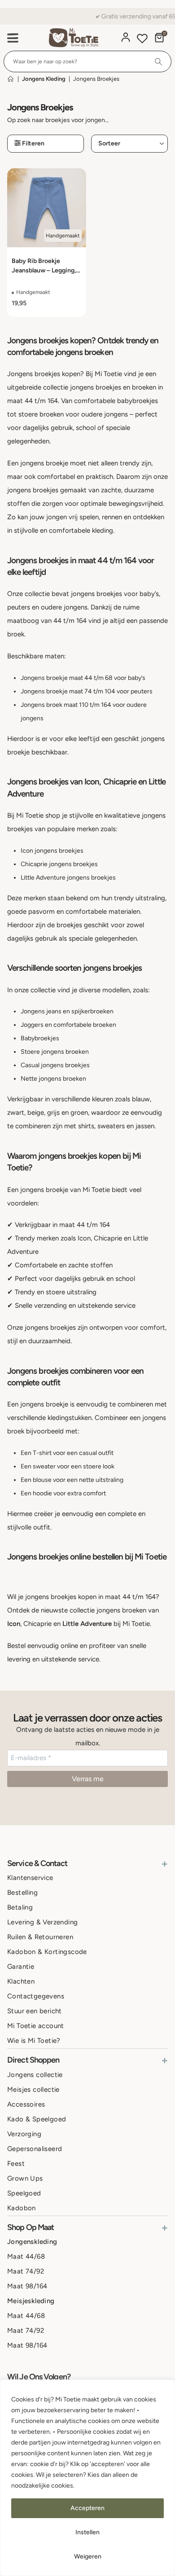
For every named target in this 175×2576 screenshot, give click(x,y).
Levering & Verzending (42, 1922)
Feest (16, 2163)
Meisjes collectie (33, 2089)
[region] (87, 2478)
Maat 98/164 (27, 2286)
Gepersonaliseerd (35, 2148)
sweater (44, 1466)
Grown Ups (25, 2178)
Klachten (21, 1981)
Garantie (21, 1967)
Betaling (20, 1907)
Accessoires (26, 2104)
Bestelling (22, 1893)
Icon (14, 1624)
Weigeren (88, 2556)
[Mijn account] (126, 37)
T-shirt (42, 1453)
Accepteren (87, 2508)
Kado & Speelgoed (37, 2119)
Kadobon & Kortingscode (47, 1952)
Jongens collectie (35, 2074)
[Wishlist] (142, 40)
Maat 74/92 (26, 2271)
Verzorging (24, 2134)
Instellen (87, 2532)
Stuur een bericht (35, 2011)
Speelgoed (24, 2193)
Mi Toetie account (36, 2026)
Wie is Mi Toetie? (34, 2041)
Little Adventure (87, 1624)
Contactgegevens (36, 1996)
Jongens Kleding (44, 79)
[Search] (159, 61)
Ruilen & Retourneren (40, 1937)
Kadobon (22, 2208)
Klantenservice (30, 1878)
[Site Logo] (74, 38)
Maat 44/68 (26, 2256)
